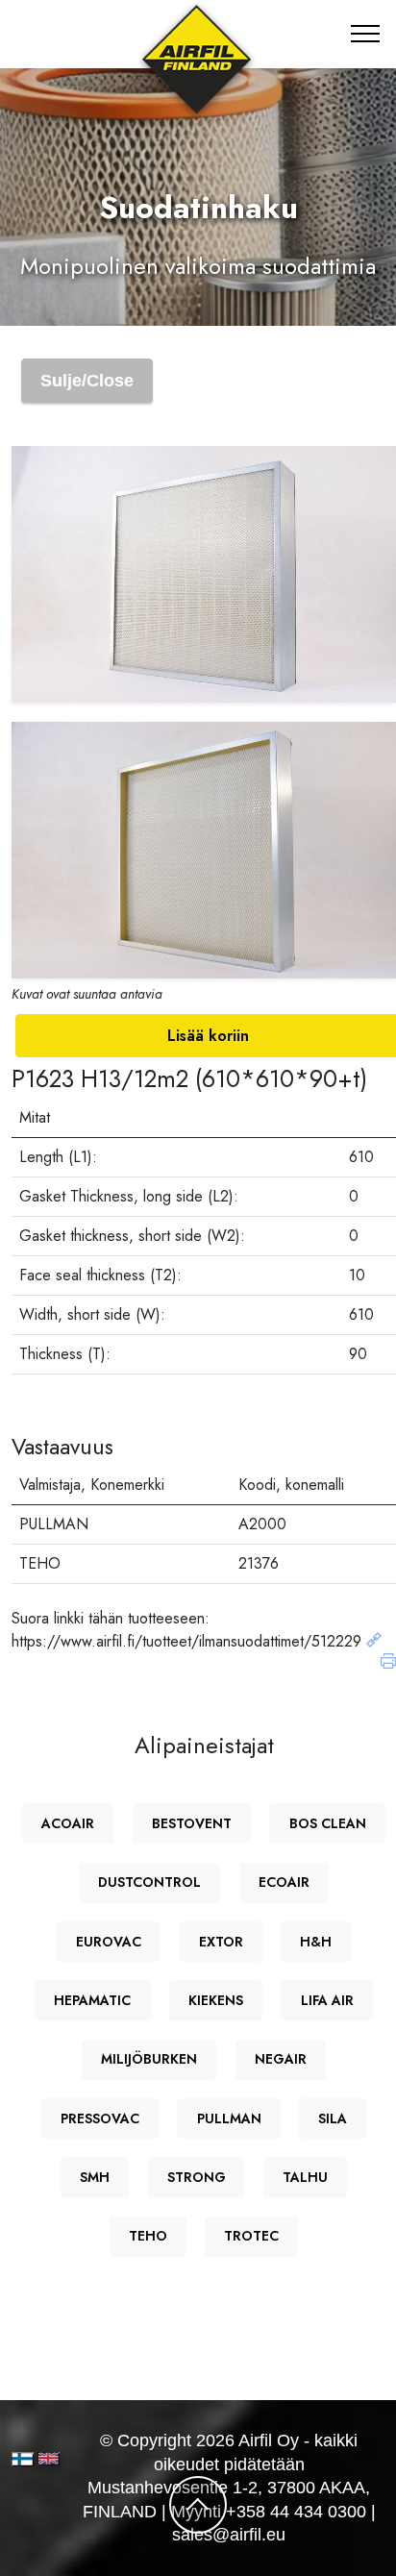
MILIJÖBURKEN (149, 2059)
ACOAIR (68, 1823)
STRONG (197, 2177)
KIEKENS (216, 2000)
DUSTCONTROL (149, 1882)
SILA (333, 2118)
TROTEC (251, 2236)
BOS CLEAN (328, 1823)
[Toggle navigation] (366, 34)
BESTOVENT (192, 1823)
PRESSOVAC (100, 2118)
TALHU (305, 2177)
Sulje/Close (87, 381)
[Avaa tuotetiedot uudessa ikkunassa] (374, 1641)
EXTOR (221, 1942)
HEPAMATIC (92, 2000)
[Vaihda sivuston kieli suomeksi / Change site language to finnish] (23, 2459)
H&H (316, 1942)
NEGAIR (281, 2059)
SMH (95, 2177)
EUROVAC (109, 1942)
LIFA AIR (327, 2000)
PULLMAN (229, 2118)
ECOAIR (284, 1882)
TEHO (148, 2236)
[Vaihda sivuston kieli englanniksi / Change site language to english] (43, 2458)
